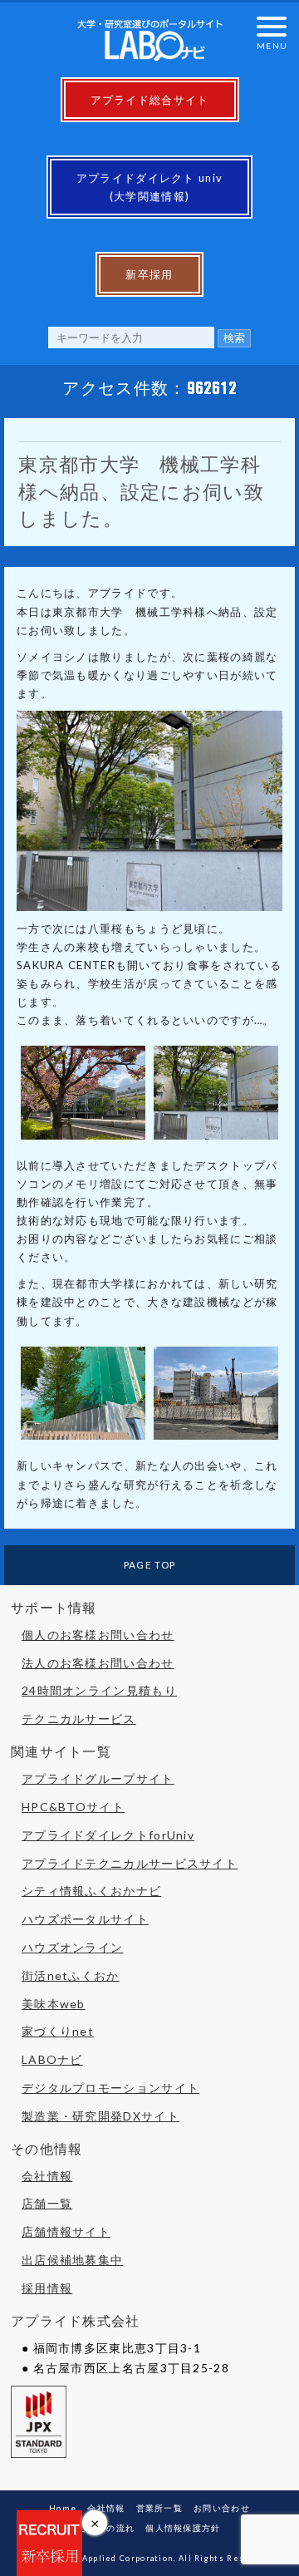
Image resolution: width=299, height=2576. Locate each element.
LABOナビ (52, 2059)
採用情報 (47, 2288)
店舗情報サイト (66, 2231)
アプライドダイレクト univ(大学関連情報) (150, 187)
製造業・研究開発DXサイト (100, 2116)
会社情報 (47, 2176)
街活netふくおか (71, 1975)
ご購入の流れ (106, 2528)
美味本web (54, 2004)
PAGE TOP (149, 1564)
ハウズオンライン (72, 1947)
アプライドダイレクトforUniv (108, 1835)
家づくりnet (58, 2031)
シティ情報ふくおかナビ (91, 1891)
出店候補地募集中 (72, 2260)
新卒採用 (149, 274)
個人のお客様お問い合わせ (98, 1635)
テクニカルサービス (79, 1719)
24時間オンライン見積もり (99, 1690)
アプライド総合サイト (150, 100)
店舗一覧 (47, 2203)
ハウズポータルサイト (85, 1919)
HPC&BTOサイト (73, 1807)
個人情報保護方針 (183, 2528)
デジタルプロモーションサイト (110, 2088)
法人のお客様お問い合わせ (98, 1663)
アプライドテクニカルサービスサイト (130, 1863)
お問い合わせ (222, 2508)
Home (63, 2508)
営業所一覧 (160, 2508)
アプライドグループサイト (98, 1778)
